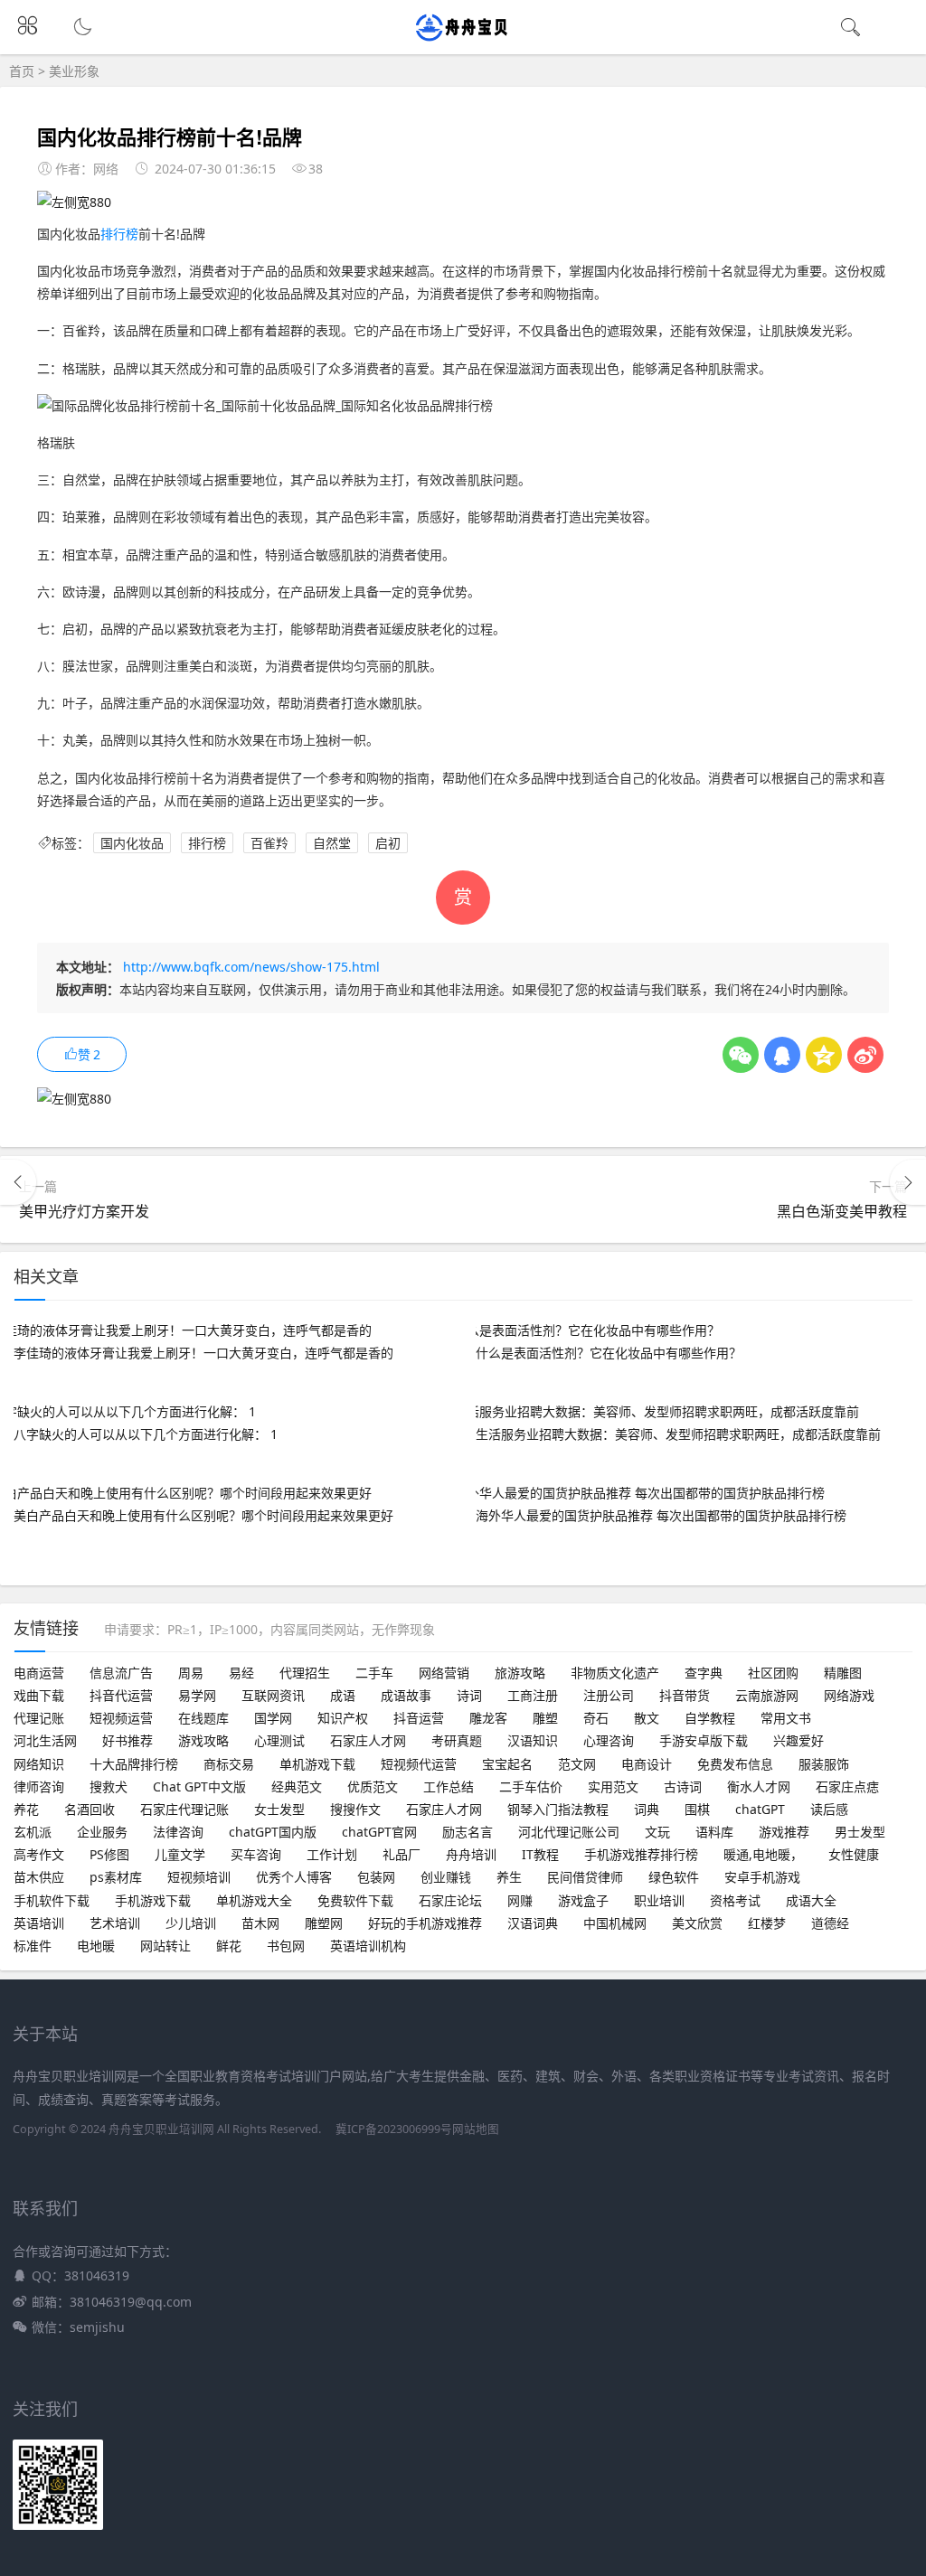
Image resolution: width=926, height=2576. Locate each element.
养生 (509, 1877)
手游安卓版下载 (704, 1740)
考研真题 (457, 1740)
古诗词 (683, 1786)
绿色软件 (674, 1877)
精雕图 (843, 1673)
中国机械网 (615, 1923)
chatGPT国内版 (273, 1832)
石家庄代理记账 (184, 1809)
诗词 (469, 1695)
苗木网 (260, 1923)
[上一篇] (18, 1182)
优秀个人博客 (294, 1877)
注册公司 (609, 1695)
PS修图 (109, 1854)
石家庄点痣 (847, 1786)
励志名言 (468, 1832)
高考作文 (39, 1854)
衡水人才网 (759, 1786)
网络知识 (39, 1764)
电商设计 (647, 1764)
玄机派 (33, 1832)
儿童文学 (180, 1854)
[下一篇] (908, 1182)
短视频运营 (121, 1718)
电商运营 (39, 1673)
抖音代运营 (121, 1695)
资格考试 (735, 1900)
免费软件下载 (355, 1900)
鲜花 (229, 1946)
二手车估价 (531, 1786)
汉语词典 (533, 1923)
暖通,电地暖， (763, 1854)
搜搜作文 (355, 1809)
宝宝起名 (507, 1764)
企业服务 (102, 1832)
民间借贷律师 (585, 1877)
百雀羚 (269, 843)
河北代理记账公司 (569, 1832)
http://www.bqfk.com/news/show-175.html (251, 967)
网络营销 (444, 1673)
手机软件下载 (52, 1900)
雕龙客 (488, 1718)
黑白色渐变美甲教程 (842, 1211)
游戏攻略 (203, 1740)
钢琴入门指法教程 (558, 1809)
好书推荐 (128, 1740)
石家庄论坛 (450, 1900)
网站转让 (165, 1946)
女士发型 (279, 1809)
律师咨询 (39, 1786)
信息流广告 (121, 1673)
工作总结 (449, 1786)
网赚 (520, 1900)
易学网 (197, 1695)
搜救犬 (109, 1786)
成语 (343, 1695)
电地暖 (96, 1946)
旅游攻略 (520, 1673)
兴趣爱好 (798, 1740)
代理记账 (39, 1718)
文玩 (657, 1832)
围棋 (697, 1809)
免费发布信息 (735, 1764)
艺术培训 (115, 1923)
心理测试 (279, 1740)
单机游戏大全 (254, 1900)
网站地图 (476, 2129)
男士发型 (860, 1832)
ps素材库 (116, 1877)
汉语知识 (533, 1740)
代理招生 (305, 1673)
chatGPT (760, 1809)
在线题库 (203, 1718)
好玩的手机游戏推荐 (425, 1923)
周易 (191, 1673)
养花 (26, 1809)
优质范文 (373, 1786)
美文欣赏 (697, 1923)
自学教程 (710, 1718)
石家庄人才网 (368, 1740)
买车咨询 (256, 1854)
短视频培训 (199, 1877)
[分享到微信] (741, 1055)
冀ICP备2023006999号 (394, 2129)
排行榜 (119, 234)
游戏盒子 (583, 1900)
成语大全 (811, 1900)
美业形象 (74, 71)
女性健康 (854, 1854)
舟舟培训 (471, 1854)
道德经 (830, 1923)
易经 (241, 1673)
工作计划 (332, 1854)
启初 (388, 843)
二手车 (374, 1673)
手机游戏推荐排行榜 (641, 1854)
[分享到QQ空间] (824, 1055)
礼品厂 (402, 1854)
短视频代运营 (419, 1764)
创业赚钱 (446, 1877)
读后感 (829, 1809)
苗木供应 (39, 1877)
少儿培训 (191, 1923)
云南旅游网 (767, 1695)
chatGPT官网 (379, 1832)
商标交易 (229, 1764)
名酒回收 (90, 1809)
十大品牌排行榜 (134, 1764)
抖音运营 (419, 1718)
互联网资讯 (273, 1695)
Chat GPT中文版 (199, 1786)
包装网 (376, 1877)
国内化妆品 (132, 843)
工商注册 (533, 1695)
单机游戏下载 (317, 1764)
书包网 (286, 1946)
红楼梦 (767, 1923)
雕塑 (545, 1718)
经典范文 (297, 1786)
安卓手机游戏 (762, 1877)
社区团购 (773, 1673)
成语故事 (406, 1695)
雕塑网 (324, 1923)
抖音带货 (685, 1695)
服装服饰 (824, 1764)
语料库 (714, 1832)
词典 (647, 1809)
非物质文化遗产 (615, 1673)
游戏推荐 (784, 1832)
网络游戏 (849, 1695)
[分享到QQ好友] (782, 1055)
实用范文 (613, 1786)
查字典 (704, 1673)
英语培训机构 (368, 1946)
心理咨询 (609, 1740)
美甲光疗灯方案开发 (84, 1211)
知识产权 (343, 1718)
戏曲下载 (39, 1695)
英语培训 (39, 1923)
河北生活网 (45, 1740)
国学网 (273, 1718)
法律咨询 (178, 1832)
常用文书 (786, 1718)
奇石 (596, 1718)
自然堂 (332, 843)
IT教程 (540, 1854)
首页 (22, 71)
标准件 (33, 1946)
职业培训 (659, 1900)
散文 (647, 1718)
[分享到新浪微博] (865, 1055)
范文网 (577, 1764)
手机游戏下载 (153, 1900)
